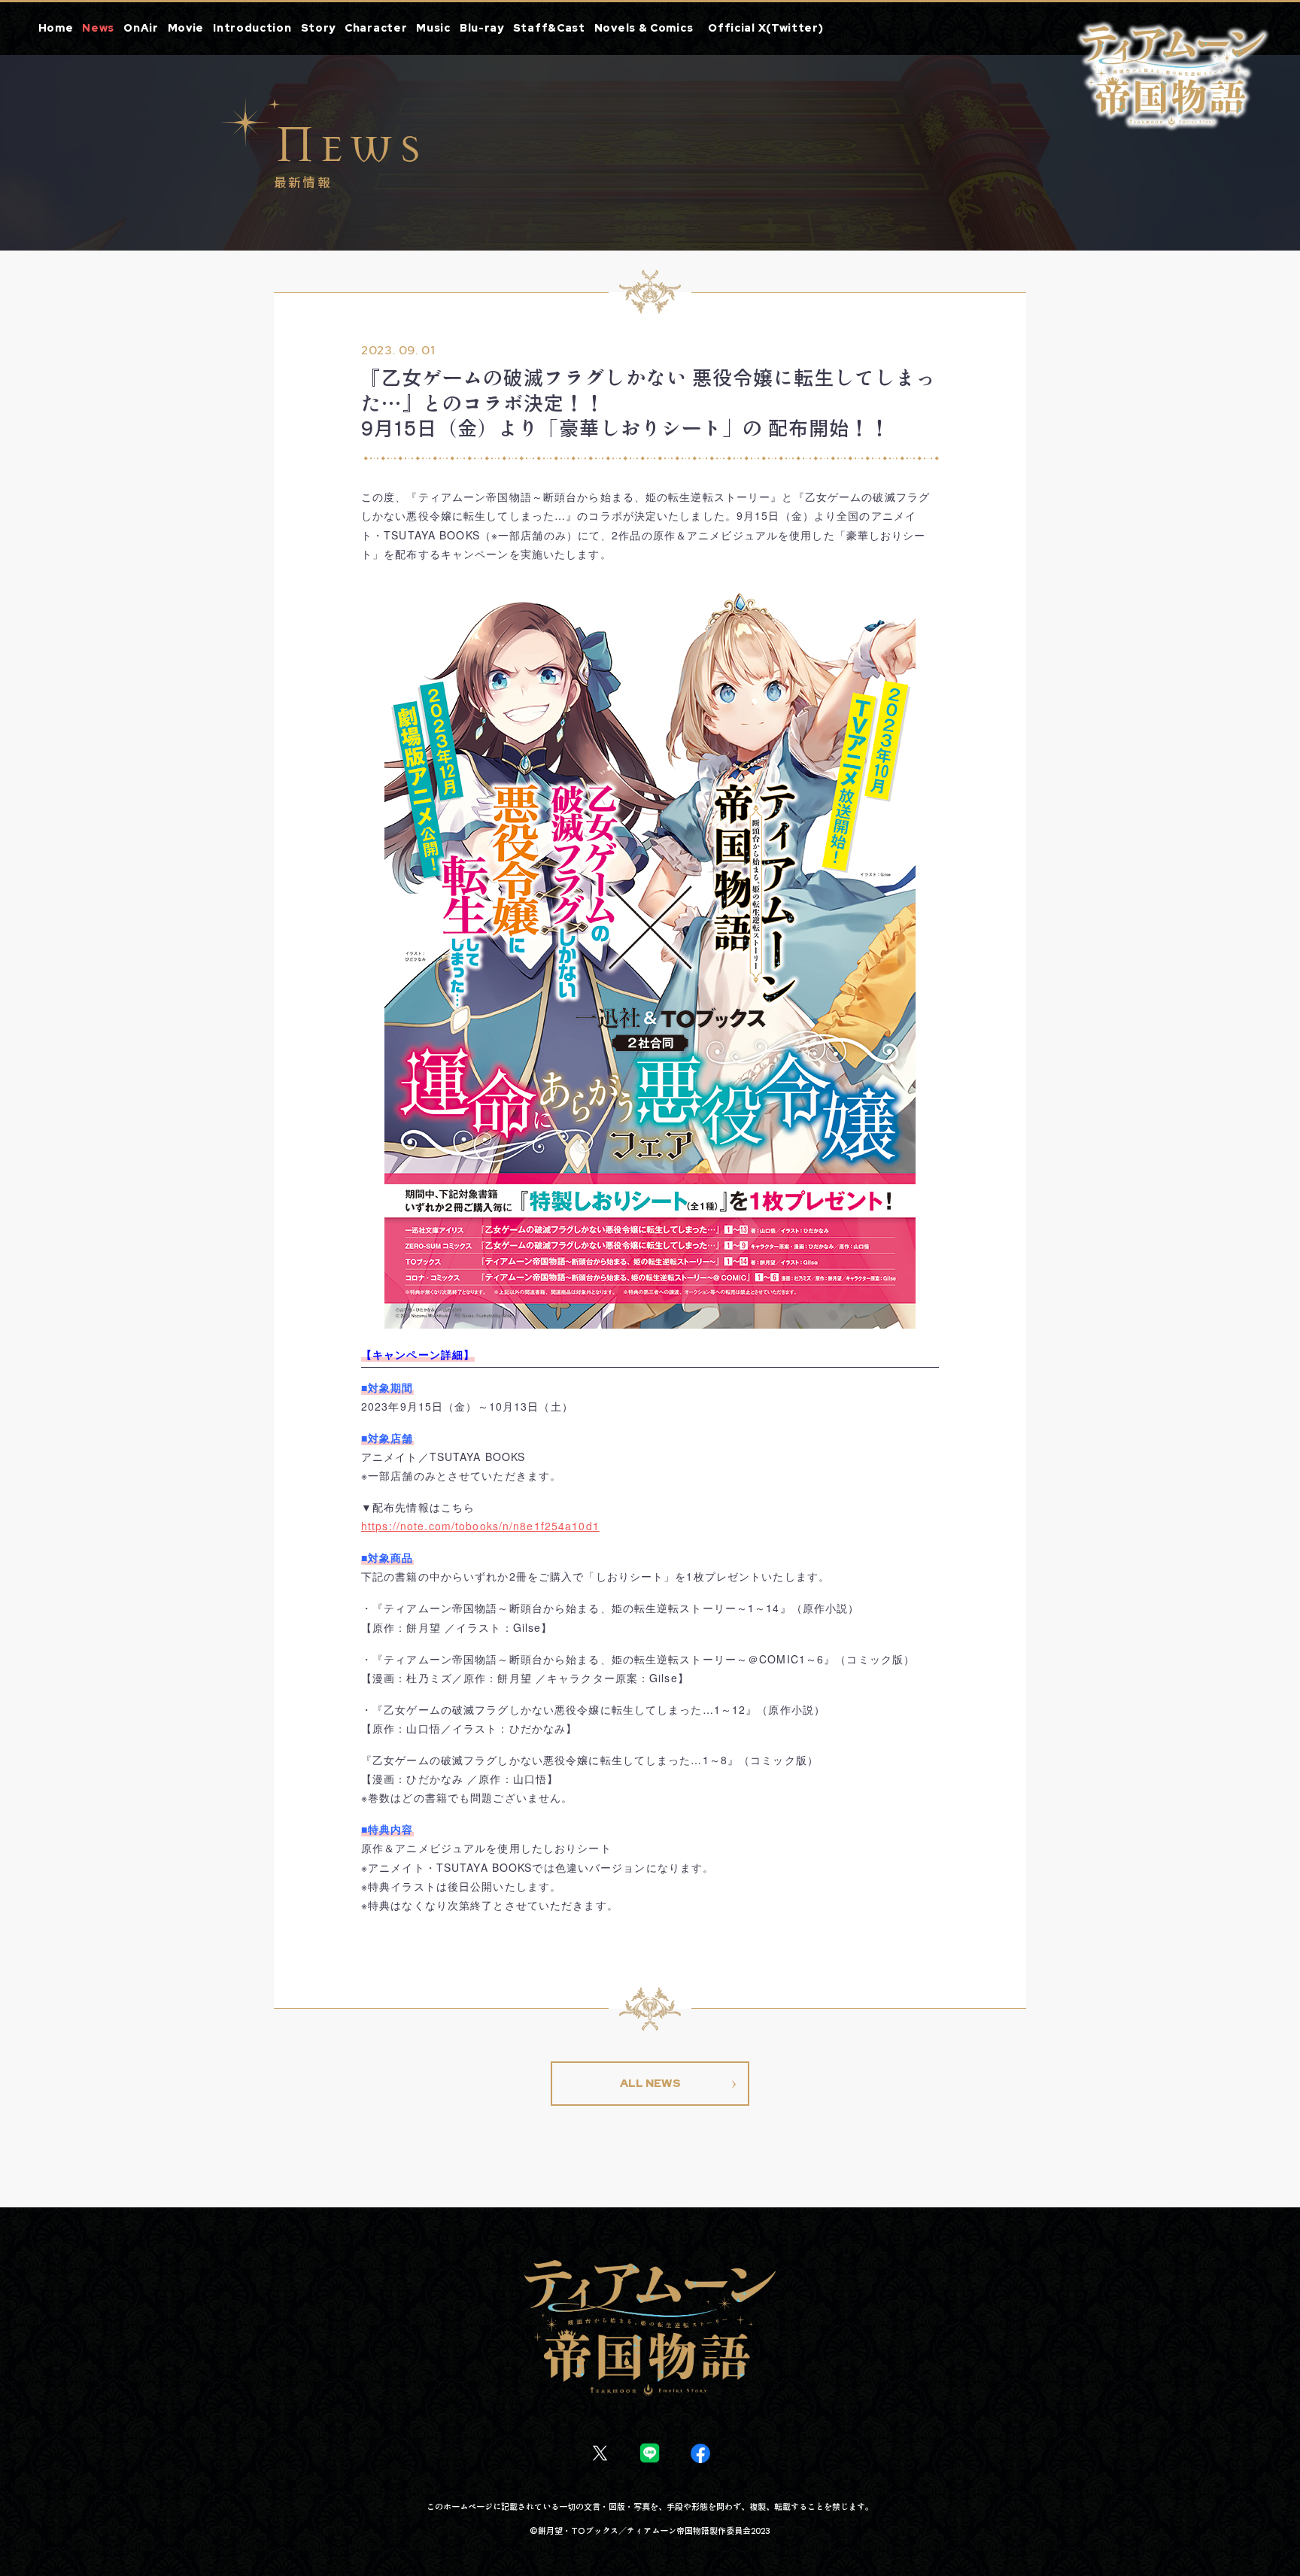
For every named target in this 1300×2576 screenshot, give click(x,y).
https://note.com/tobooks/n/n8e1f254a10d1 (480, 1526)
